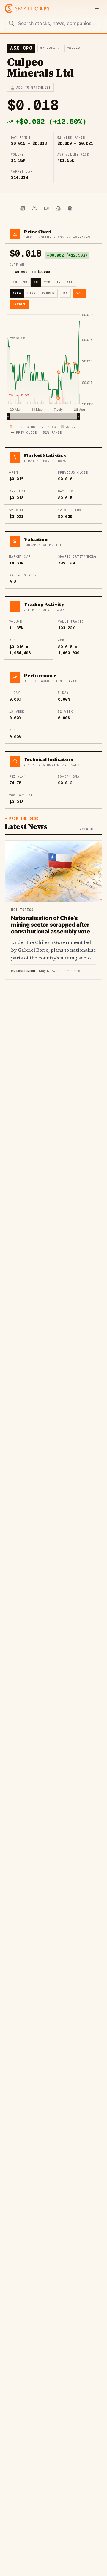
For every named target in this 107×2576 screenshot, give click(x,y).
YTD (47, 282)
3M (25, 282)
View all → (91, 829)
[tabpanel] (53, 602)
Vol (80, 293)
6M (36, 282)
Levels (19, 304)
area (17, 293)
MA (65, 293)
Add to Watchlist (33, 87)
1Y (59, 282)
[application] (53, 366)
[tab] (11, 209)
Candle (48, 293)
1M (15, 282)
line (32, 293)
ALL (70, 282)
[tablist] (53, 209)
